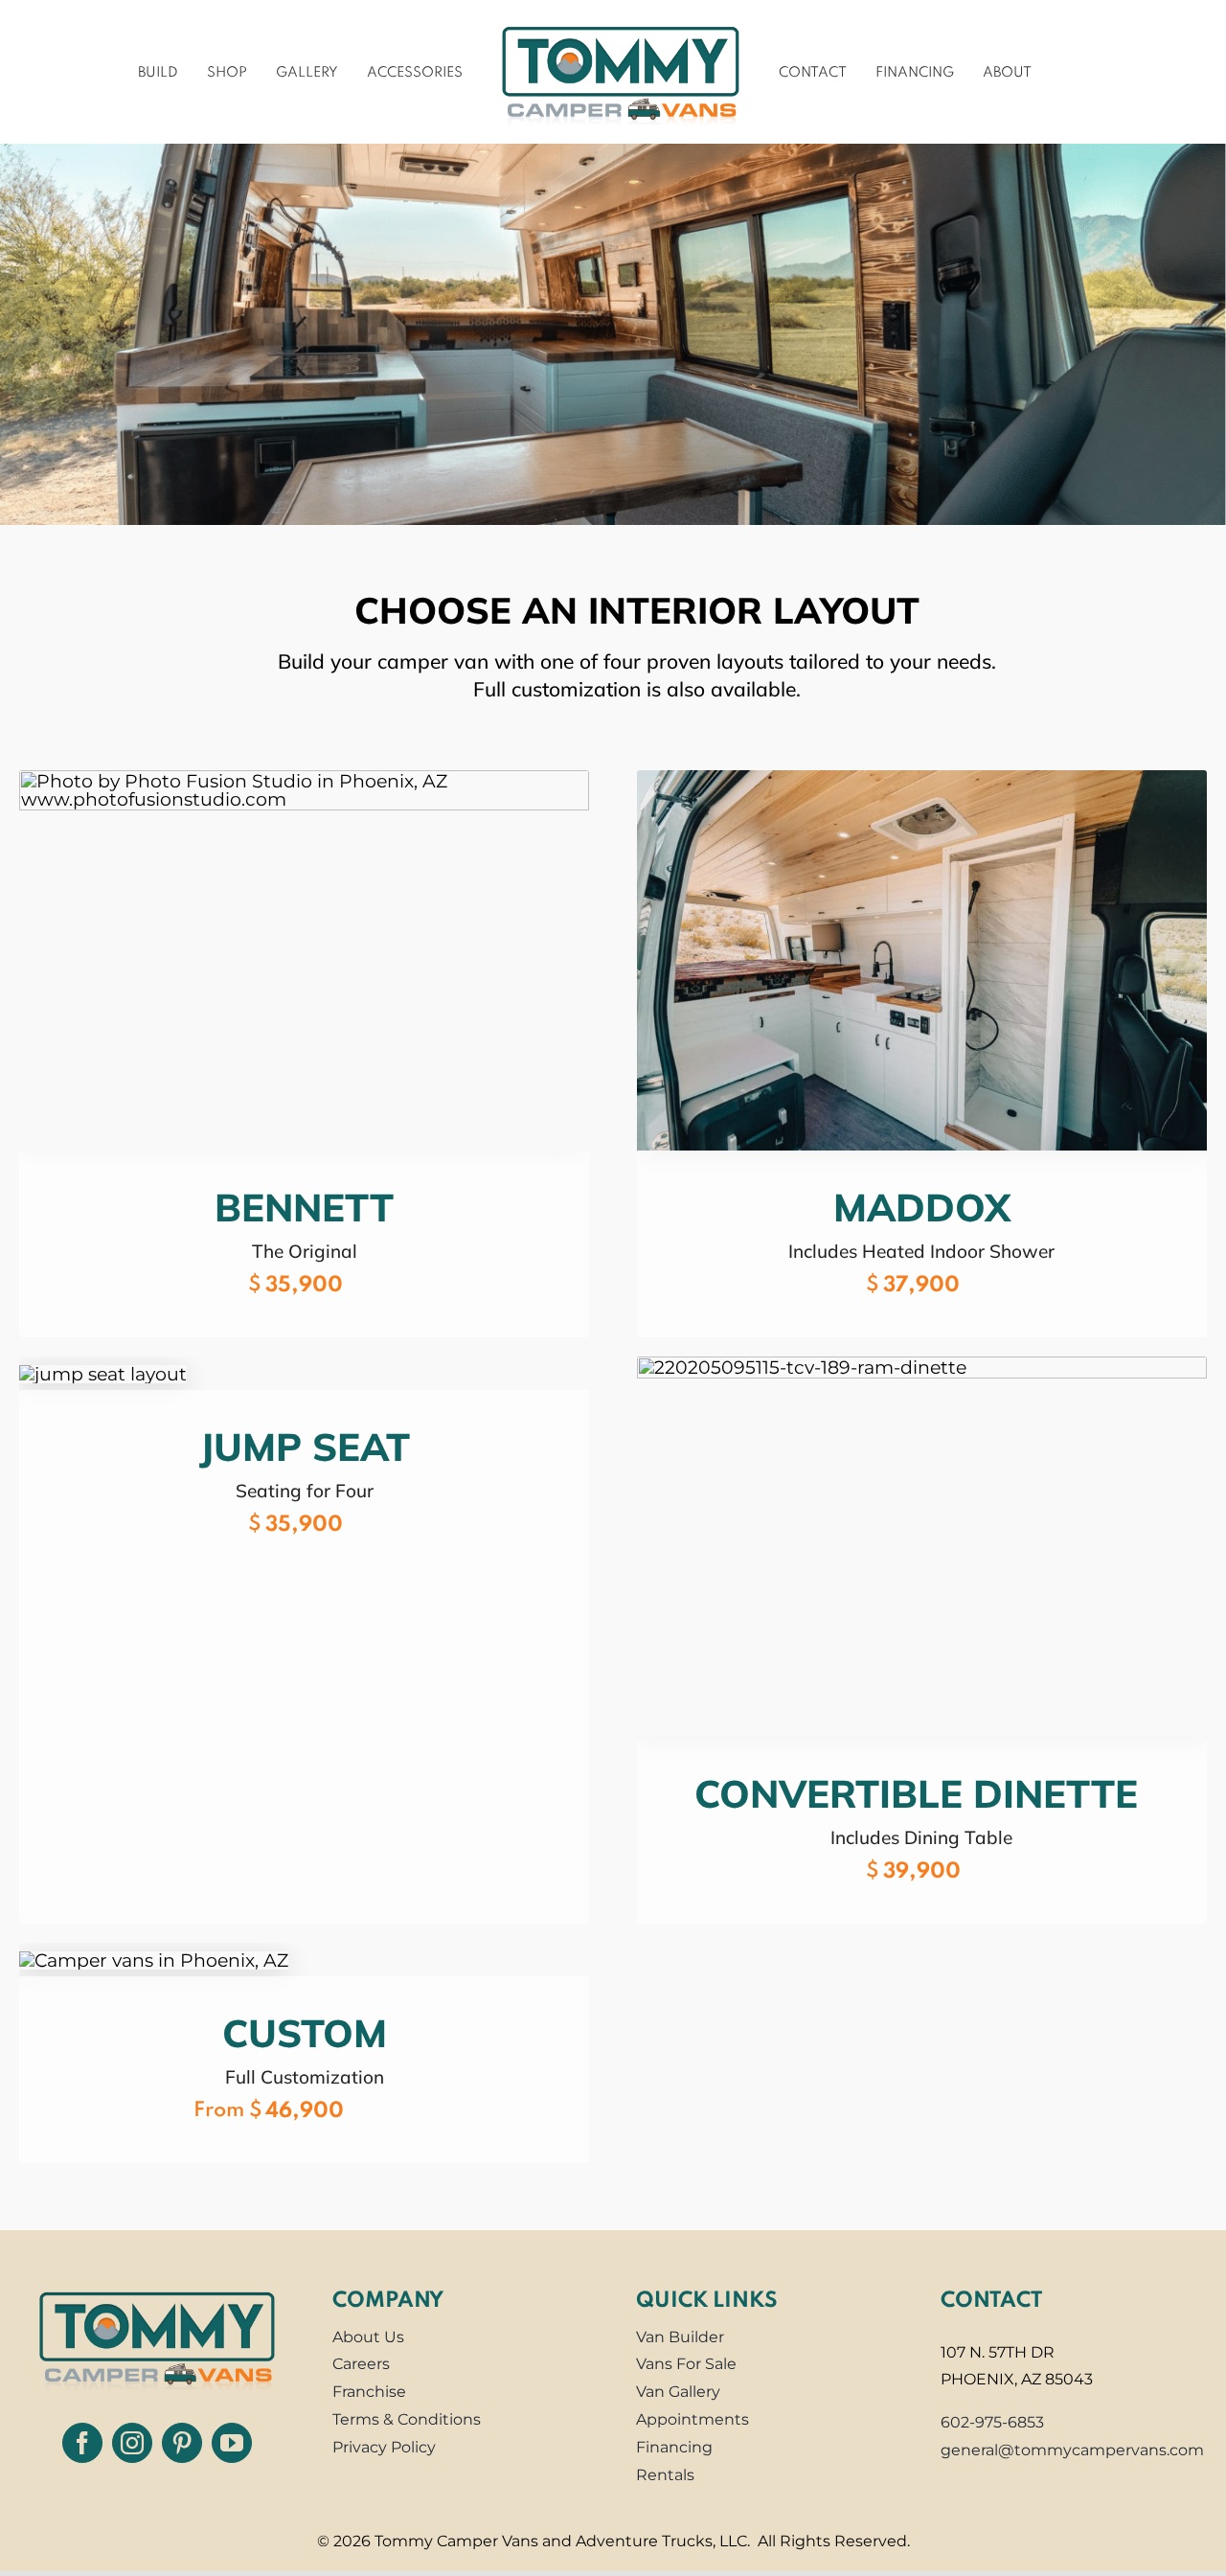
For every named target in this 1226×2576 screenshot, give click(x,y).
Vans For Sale (686, 2369)
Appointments (692, 2424)
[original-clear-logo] (157, 2291)
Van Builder (680, 2341)
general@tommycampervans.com (1072, 2455)
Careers (361, 2369)
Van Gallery (678, 2396)
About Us (368, 2341)
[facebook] (82, 2447)
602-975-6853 (992, 2427)
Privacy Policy (384, 2452)
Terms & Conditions (407, 2424)
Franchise (369, 2396)
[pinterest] (182, 2447)
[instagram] (132, 2447)
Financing (674, 2452)
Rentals (665, 2479)
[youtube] (232, 2447)
